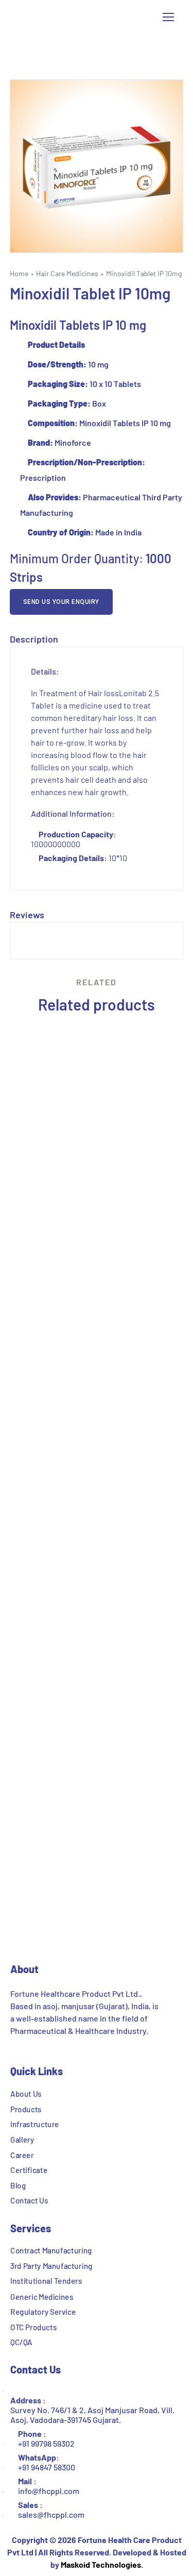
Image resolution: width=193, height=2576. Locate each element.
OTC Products (33, 2327)
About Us (26, 2093)
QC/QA (21, 2342)
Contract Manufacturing (51, 2250)
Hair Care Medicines (67, 273)
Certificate (29, 2170)
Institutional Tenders (46, 2281)
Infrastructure (35, 2124)
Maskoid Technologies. (102, 2564)
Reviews (27, 915)
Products (26, 2109)
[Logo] (65, 17)
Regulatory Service (43, 2312)
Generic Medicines (42, 2296)
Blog (18, 2185)
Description (34, 639)
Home (19, 273)
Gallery (22, 2139)
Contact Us (29, 2200)
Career (22, 2154)
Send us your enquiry (61, 602)
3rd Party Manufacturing (51, 2266)
